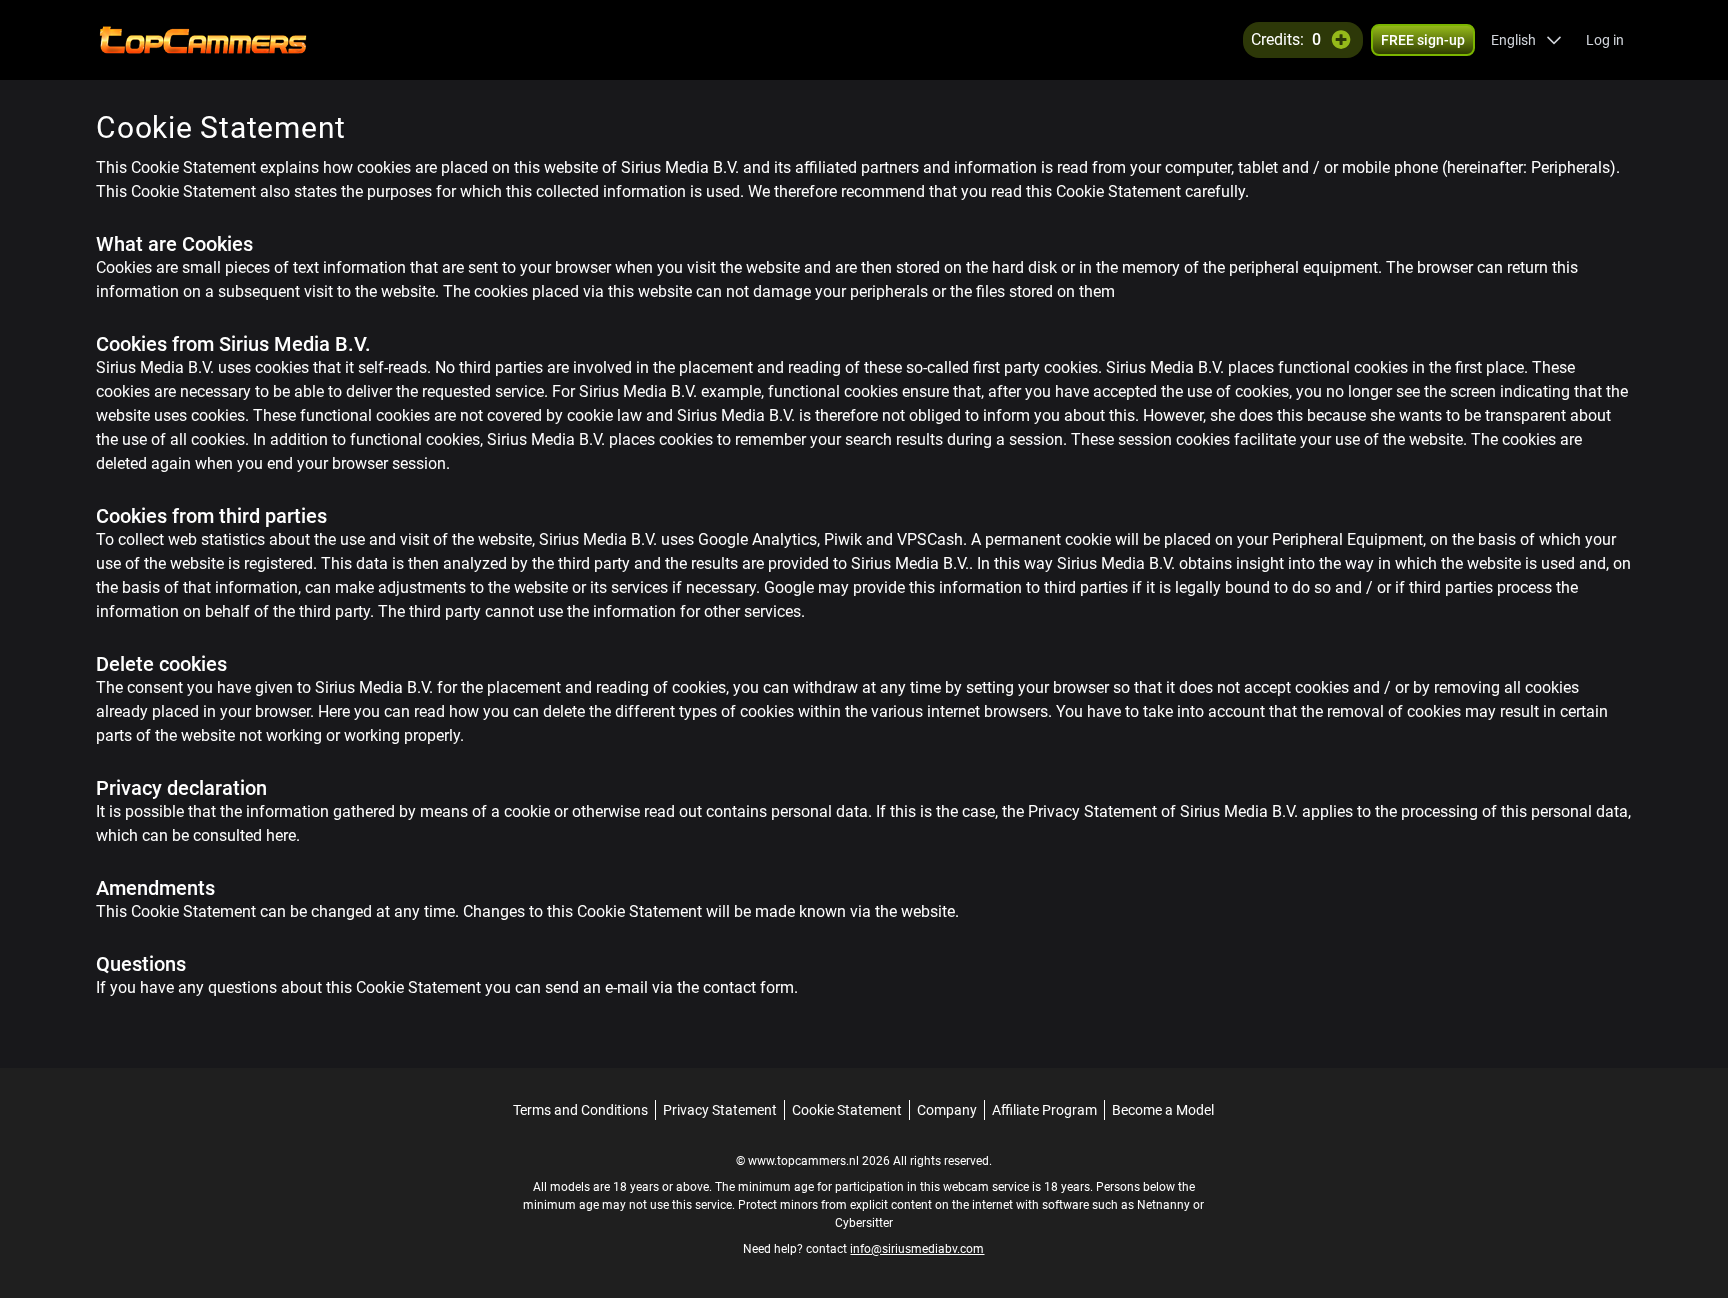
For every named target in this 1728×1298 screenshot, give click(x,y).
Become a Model (1163, 1110)
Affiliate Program (1044, 1110)
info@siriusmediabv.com (917, 1249)
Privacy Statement (720, 1110)
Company (947, 1110)
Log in (1605, 40)
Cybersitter (864, 1223)
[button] (1526, 40)
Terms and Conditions (580, 1110)
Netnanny (1165, 1205)
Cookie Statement (847, 1110)
